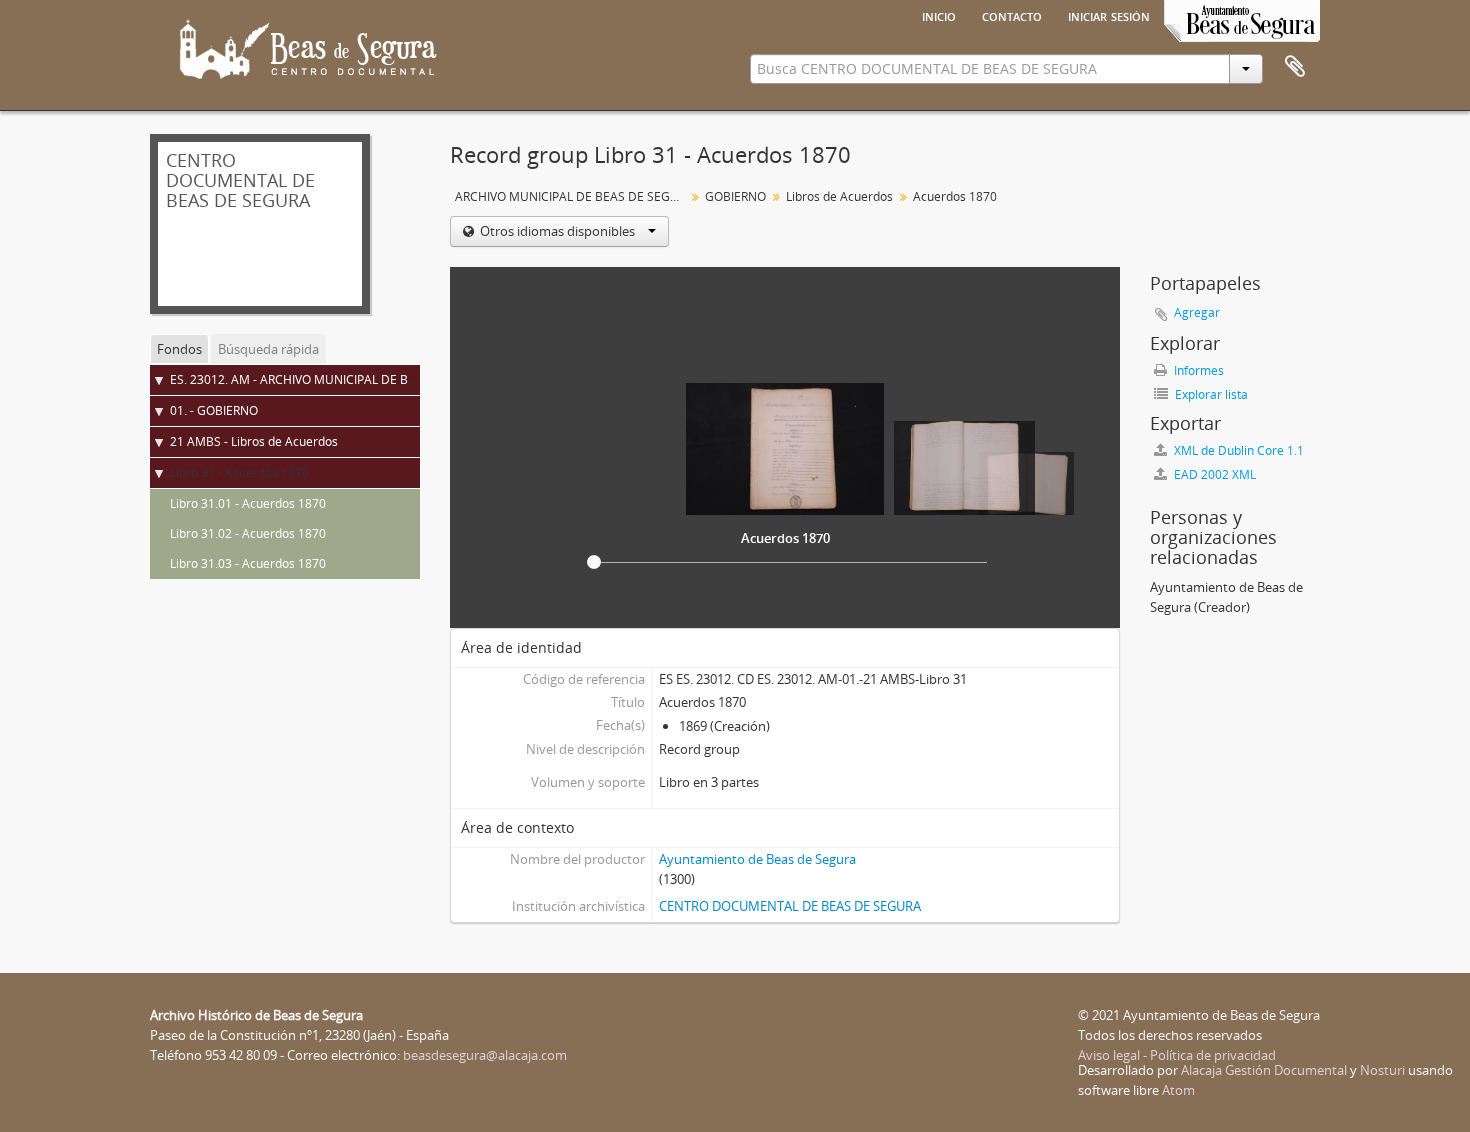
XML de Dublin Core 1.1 (1237, 450)
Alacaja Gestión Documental (1264, 1070)
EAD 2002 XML (1213, 474)
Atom (1178, 1090)
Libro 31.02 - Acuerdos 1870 (248, 533)
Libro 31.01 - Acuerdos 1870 (248, 503)
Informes (1197, 370)
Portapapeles (1295, 67)
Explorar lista (1210, 394)
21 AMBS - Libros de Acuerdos (254, 441)
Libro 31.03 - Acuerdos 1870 (248, 563)
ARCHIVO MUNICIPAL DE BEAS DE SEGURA (572, 196)
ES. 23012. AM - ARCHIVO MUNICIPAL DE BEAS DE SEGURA (334, 379)
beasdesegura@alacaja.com (485, 1055)
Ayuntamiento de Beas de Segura (757, 859)
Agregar (1197, 312)
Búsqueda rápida (268, 349)
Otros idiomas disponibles (557, 231)
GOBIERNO (735, 196)
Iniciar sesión (1109, 15)
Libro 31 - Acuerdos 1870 (239, 472)
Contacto (1012, 15)
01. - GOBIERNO (214, 410)
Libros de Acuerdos (839, 196)
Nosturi (1382, 1070)
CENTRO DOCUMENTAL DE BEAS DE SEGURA (790, 906)
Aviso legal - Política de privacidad (1177, 1055)
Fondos (179, 349)
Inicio (939, 15)
